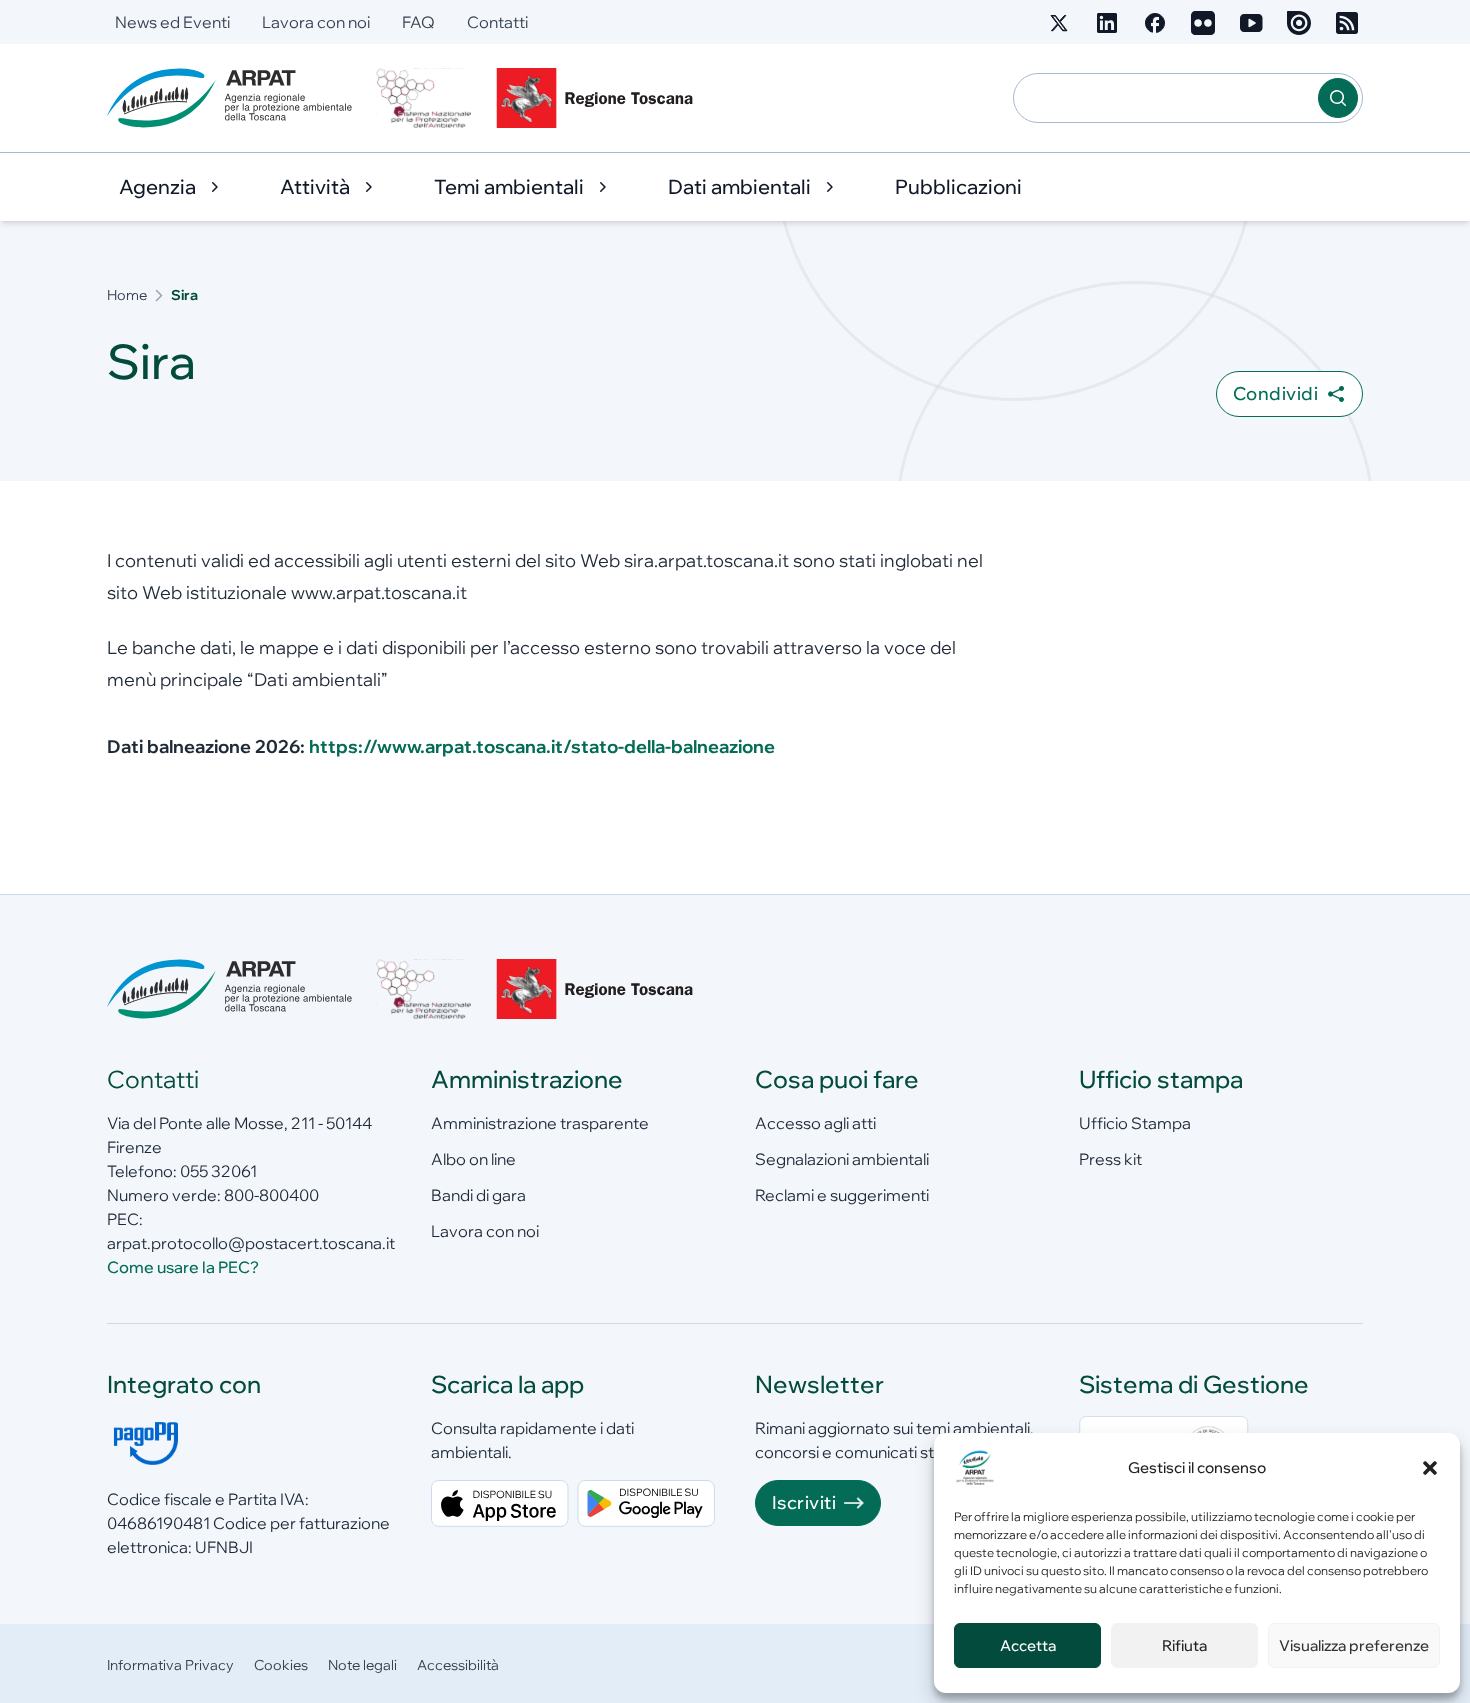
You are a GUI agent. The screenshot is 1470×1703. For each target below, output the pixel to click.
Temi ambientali (509, 186)
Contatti (497, 22)
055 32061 (218, 1171)
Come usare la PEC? (183, 1267)
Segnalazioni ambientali (842, 1159)
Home (127, 295)
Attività (315, 186)
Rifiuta (1184, 1645)
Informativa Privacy (170, 1665)
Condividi (1275, 393)
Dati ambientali (739, 186)
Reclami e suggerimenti (842, 1195)
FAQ (418, 22)
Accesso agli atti (815, 1123)
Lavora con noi (316, 22)
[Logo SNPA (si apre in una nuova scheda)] (424, 98)
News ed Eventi (172, 22)
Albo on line (473, 1159)
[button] (1430, 1468)
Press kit (1110, 1159)
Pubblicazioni (958, 186)
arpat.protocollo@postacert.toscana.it (251, 1243)
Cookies (281, 1665)
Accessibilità (458, 1665)
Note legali (362, 1665)
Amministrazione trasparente (540, 1123)
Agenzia (157, 186)
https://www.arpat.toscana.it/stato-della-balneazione (542, 746)
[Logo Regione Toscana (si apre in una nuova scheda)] (599, 98)
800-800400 (271, 1195)
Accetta (1028, 1645)
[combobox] (1166, 98)
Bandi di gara (478, 1195)
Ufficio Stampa (1135, 1123)
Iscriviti (804, 1502)
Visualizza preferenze (1354, 1645)
